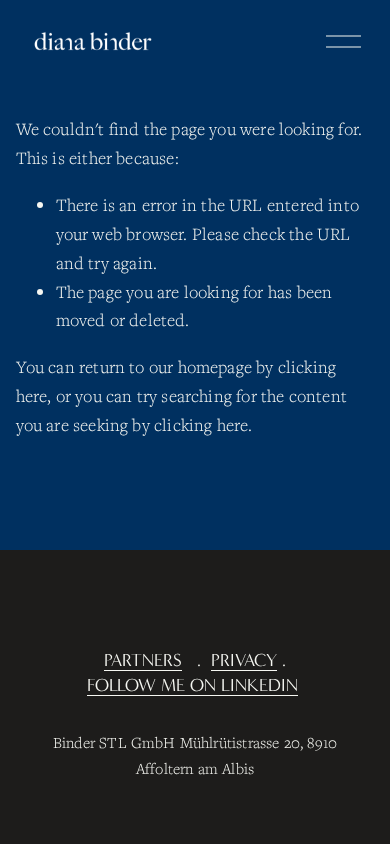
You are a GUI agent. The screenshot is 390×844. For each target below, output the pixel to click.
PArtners (143, 660)
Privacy (244, 660)
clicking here (201, 424)
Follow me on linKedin (192, 685)
